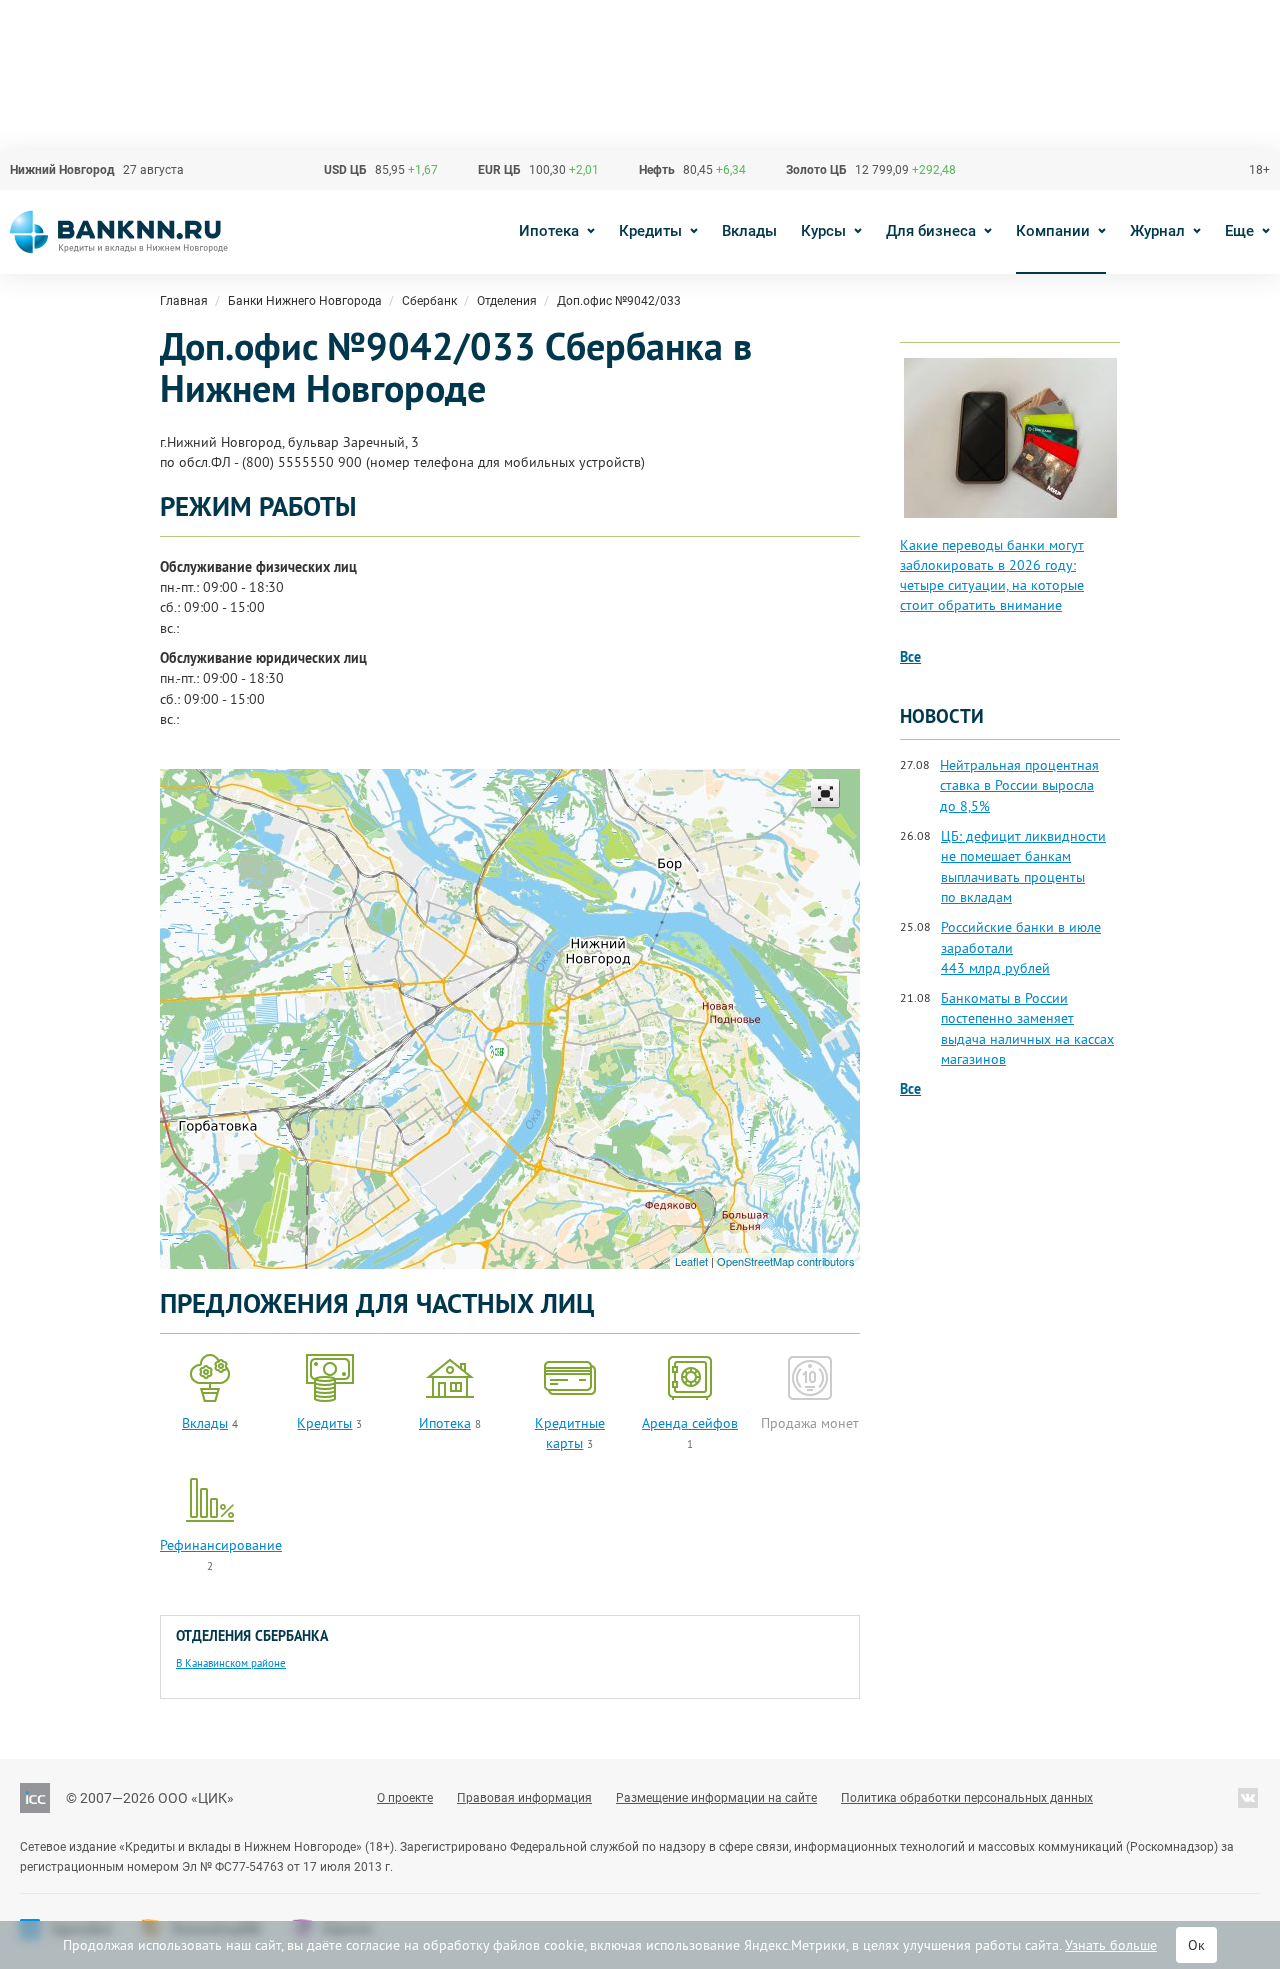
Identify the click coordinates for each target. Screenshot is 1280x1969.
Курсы (823, 231)
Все (910, 657)
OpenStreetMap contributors (786, 1261)
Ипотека (549, 231)
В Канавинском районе (231, 1663)
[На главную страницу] (119, 232)
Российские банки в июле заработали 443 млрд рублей (1021, 947)
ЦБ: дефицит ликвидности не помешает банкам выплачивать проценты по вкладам (1023, 866)
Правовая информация (524, 1798)
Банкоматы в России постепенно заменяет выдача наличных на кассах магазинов (1027, 1028)
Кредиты (650, 231)
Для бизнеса (931, 231)
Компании (1053, 231)
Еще (1239, 231)
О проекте (405, 1798)
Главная (184, 301)
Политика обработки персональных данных (967, 1798)
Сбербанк (429, 301)
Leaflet (691, 1261)
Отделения (507, 301)
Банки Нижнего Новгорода (305, 301)
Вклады (749, 231)
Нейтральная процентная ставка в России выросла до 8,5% (1019, 785)
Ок (1196, 1945)
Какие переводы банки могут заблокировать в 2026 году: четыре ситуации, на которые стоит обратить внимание (992, 575)
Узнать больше (1111, 1945)
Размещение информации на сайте (716, 1798)
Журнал (1157, 231)
